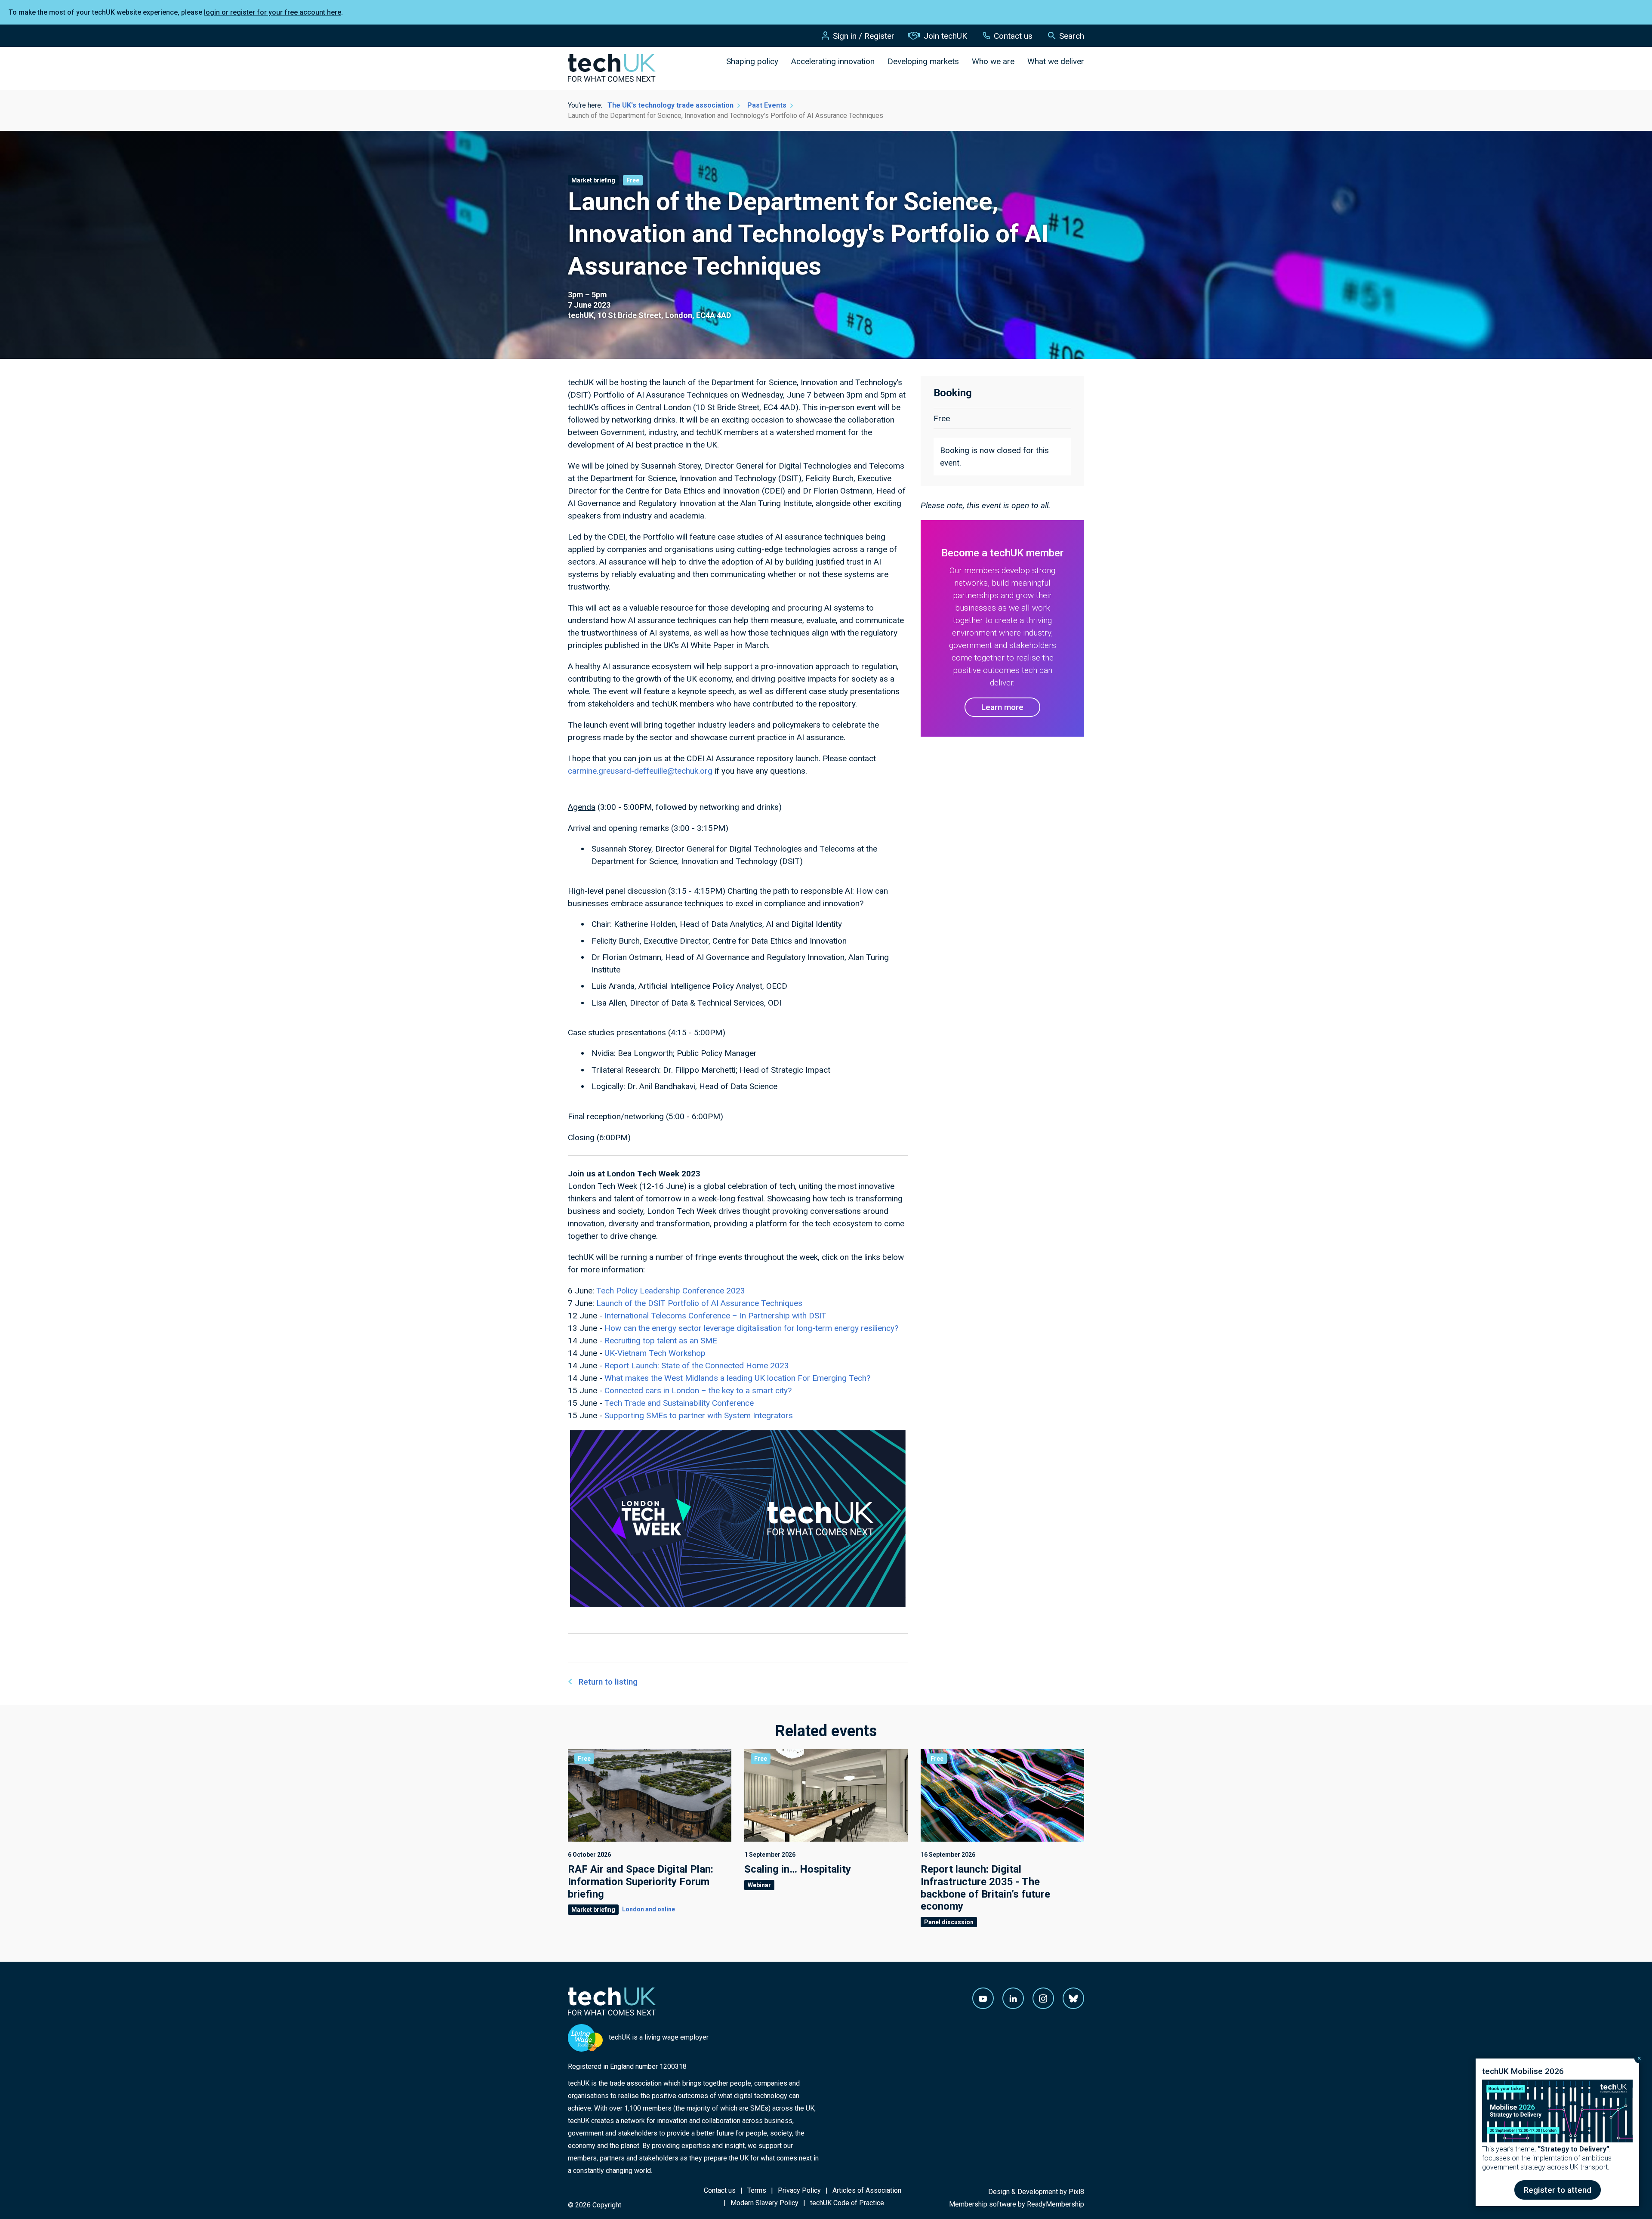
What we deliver (1056, 61)
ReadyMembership (1056, 2204)
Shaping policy (752, 61)
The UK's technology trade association (670, 105)
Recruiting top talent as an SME (661, 1341)
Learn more (1002, 707)
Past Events (767, 105)
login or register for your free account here (273, 12)
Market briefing (593, 180)
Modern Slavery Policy (764, 2203)
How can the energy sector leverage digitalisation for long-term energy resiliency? (751, 1328)
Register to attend (1558, 2190)
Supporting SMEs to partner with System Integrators (699, 1415)
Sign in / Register (864, 36)
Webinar (759, 1885)
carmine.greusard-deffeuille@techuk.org (640, 771)
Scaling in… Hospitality (798, 1869)
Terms (757, 2190)
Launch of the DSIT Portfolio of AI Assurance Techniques (699, 1303)
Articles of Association (867, 2190)
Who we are (993, 61)
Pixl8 (1076, 2192)
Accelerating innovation (833, 61)
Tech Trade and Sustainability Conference (679, 1403)
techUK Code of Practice (847, 2203)
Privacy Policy (799, 2190)
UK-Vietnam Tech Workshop (655, 1353)
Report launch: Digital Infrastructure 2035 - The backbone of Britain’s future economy (985, 1888)
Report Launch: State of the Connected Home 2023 (697, 1366)
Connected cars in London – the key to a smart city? (698, 1390)
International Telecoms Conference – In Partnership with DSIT (715, 1316)
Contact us (1013, 36)
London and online (649, 1909)
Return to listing (608, 1682)
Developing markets (923, 61)
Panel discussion (949, 1922)
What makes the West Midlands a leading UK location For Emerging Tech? (737, 1378)
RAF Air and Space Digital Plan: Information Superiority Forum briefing (641, 1882)
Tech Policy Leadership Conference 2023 (671, 1291)
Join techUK (945, 36)
